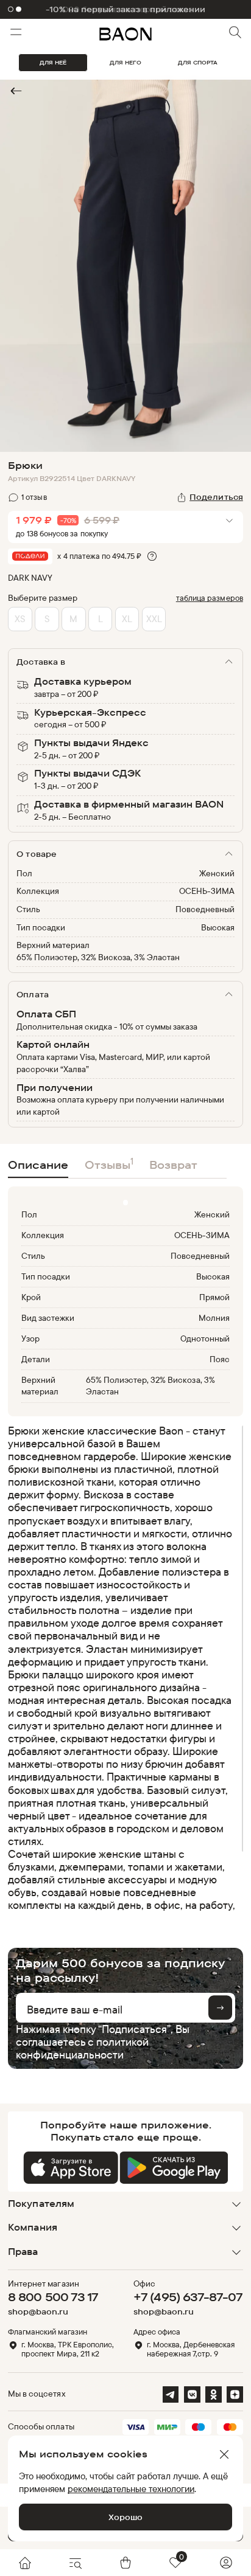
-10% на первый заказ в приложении (125, 9)
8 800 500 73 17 (53, 2297)
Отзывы (109, 1164)
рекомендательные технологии (131, 2489)
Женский (217, 873)
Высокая (218, 927)
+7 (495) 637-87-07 (188, 2297)
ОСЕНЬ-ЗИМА (207, 891)
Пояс (220, 1359)
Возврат (173, 1165)
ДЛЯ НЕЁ (53, 62)
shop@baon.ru (38, 2312)
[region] (122, 1667)
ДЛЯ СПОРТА (198, 62)
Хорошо (125, 2517)
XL (127, 619)
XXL (154, 619)
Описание (38, 1165)
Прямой (214, 1297)
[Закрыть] (224, 2454)
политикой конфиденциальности (82, 2048)
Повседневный (205, 909)
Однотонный (205, 1338)
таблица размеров (210, 598)
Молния (214, 1318)
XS (20, 619)
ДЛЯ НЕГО (125, 62)
